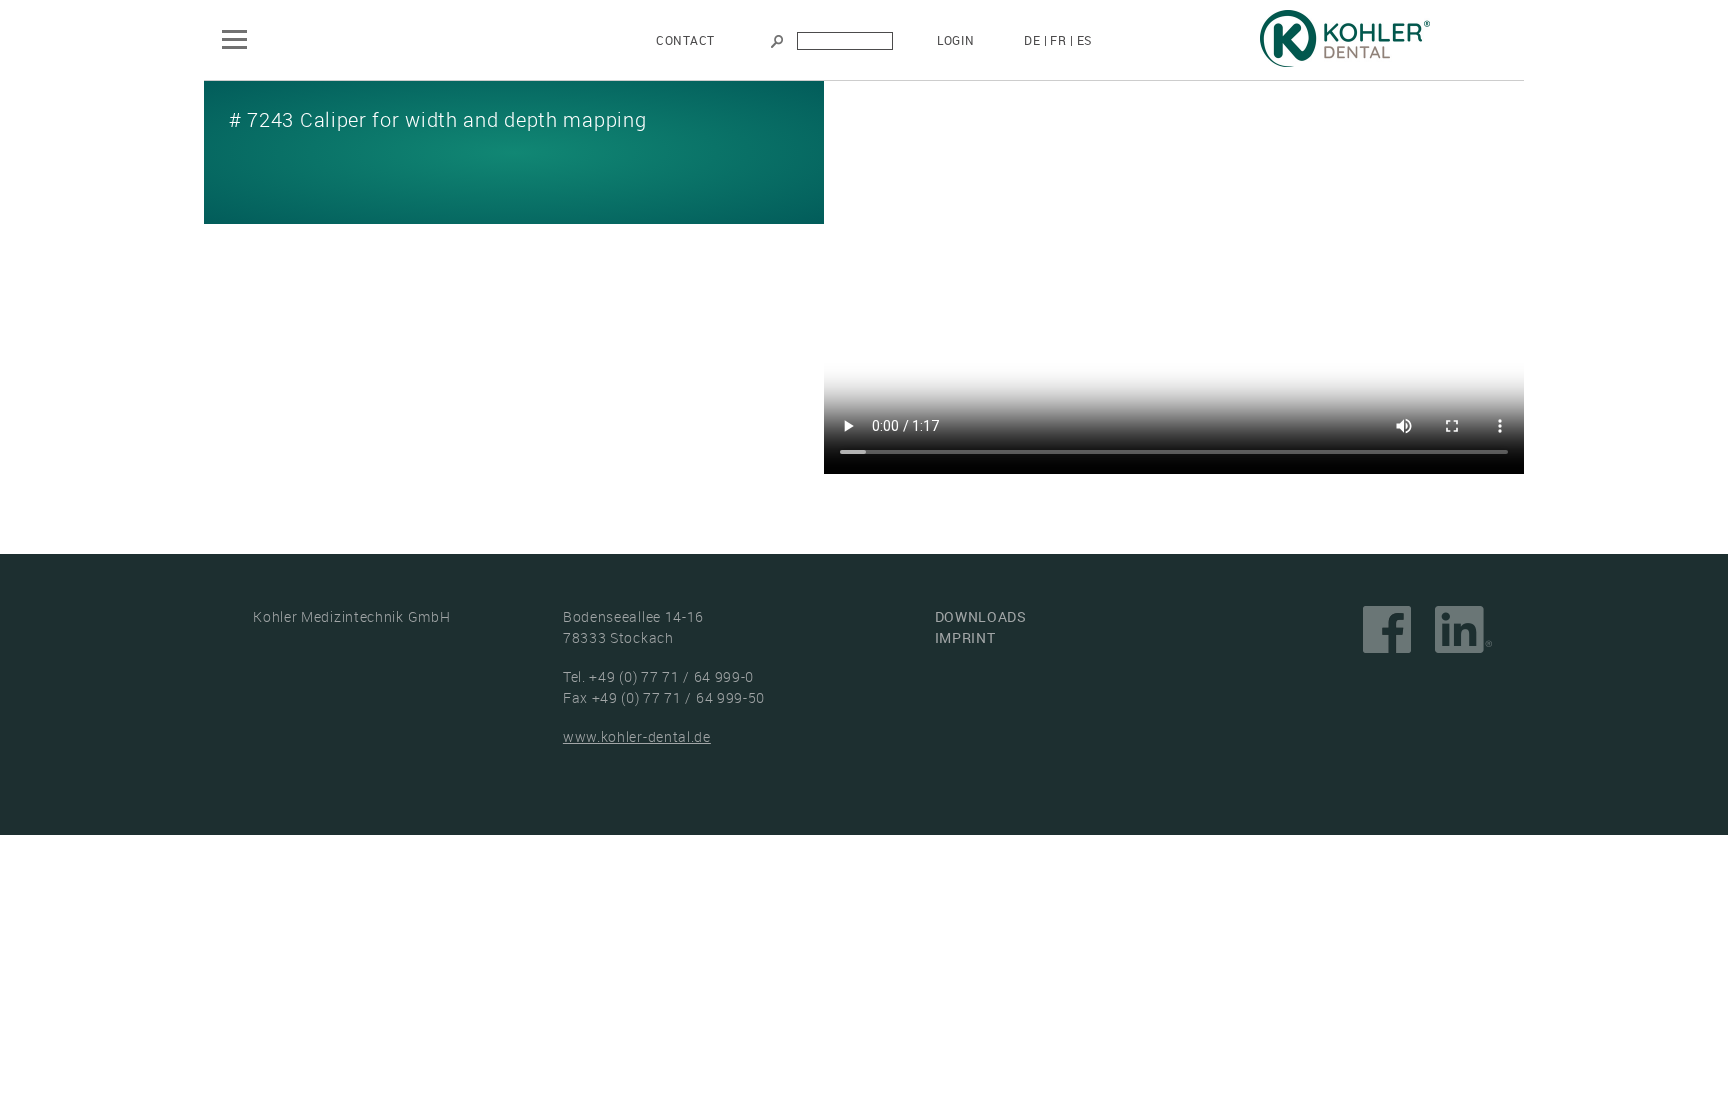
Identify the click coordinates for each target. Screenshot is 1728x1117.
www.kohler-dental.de (637, 736)
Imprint (965, 637)
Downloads (981, 616)
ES (1084, 40)
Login (956, 40)
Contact (685, 40)
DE (1032, 40)
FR (1058, 40)
